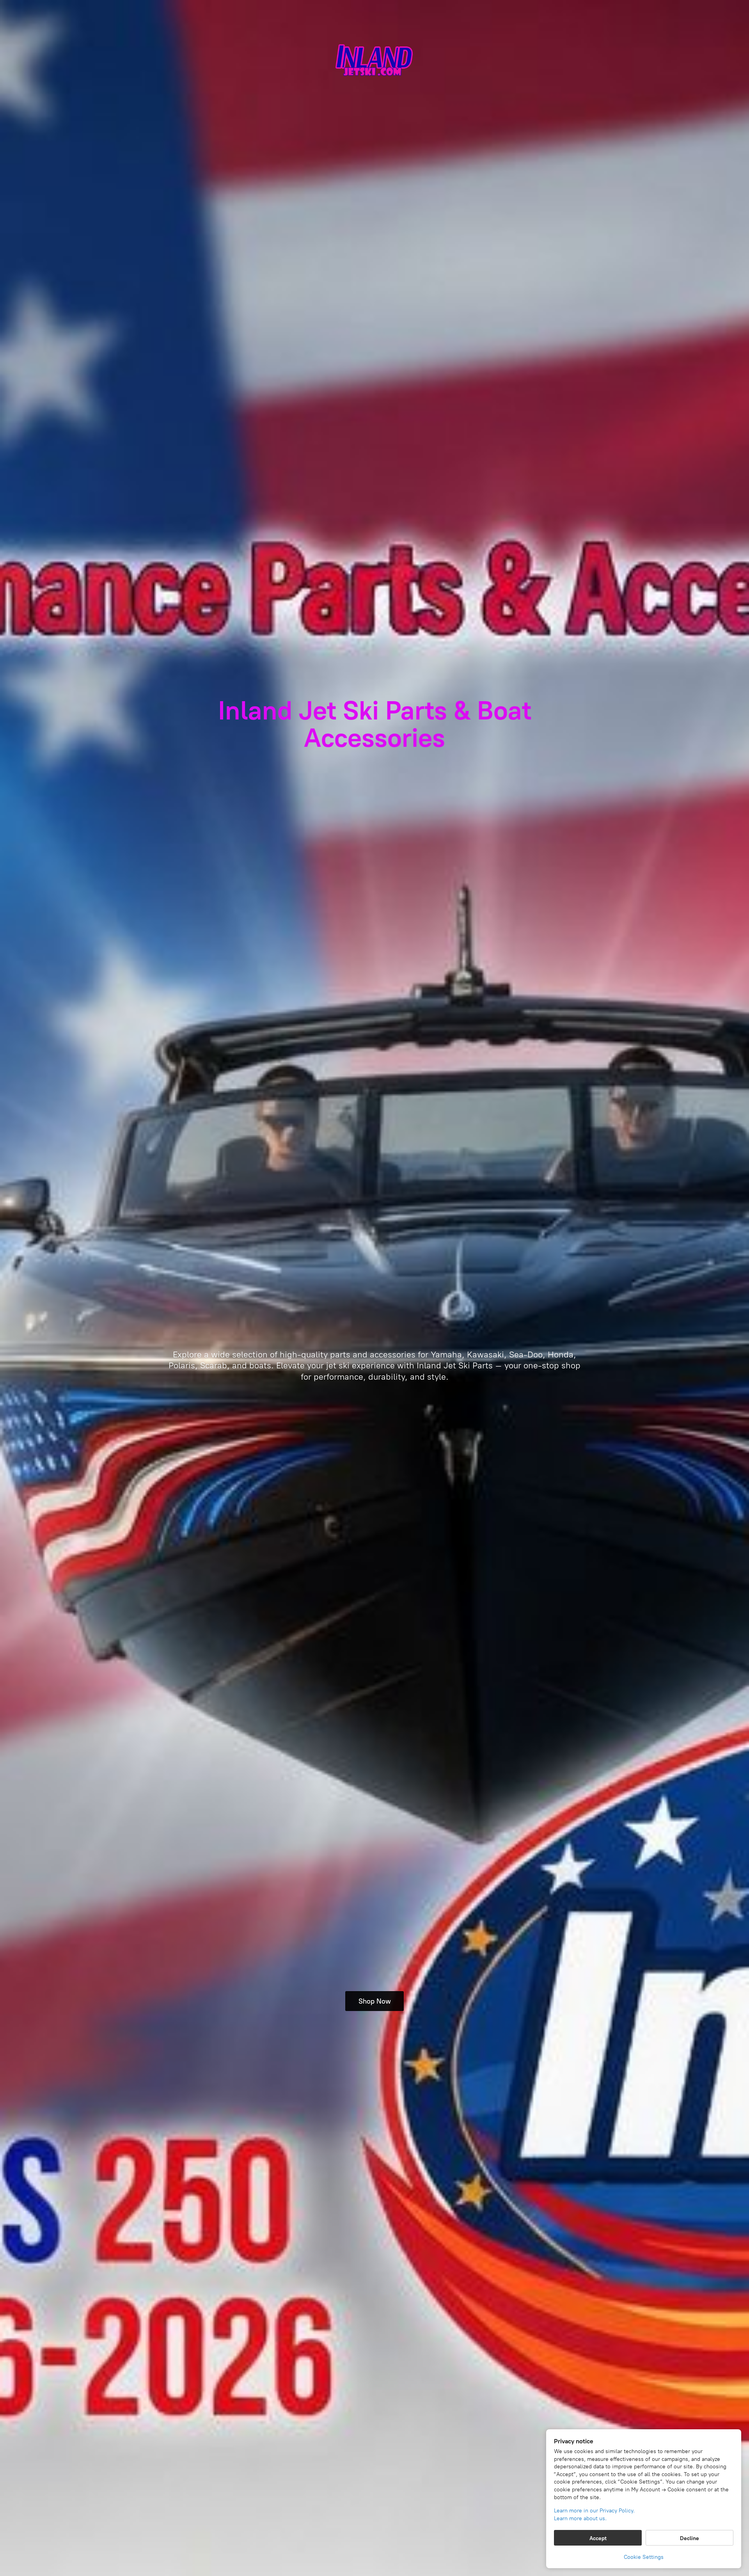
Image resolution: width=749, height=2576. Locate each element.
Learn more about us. (580, 2518)
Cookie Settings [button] (644, 2557)
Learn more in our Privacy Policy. (594, 2511)
